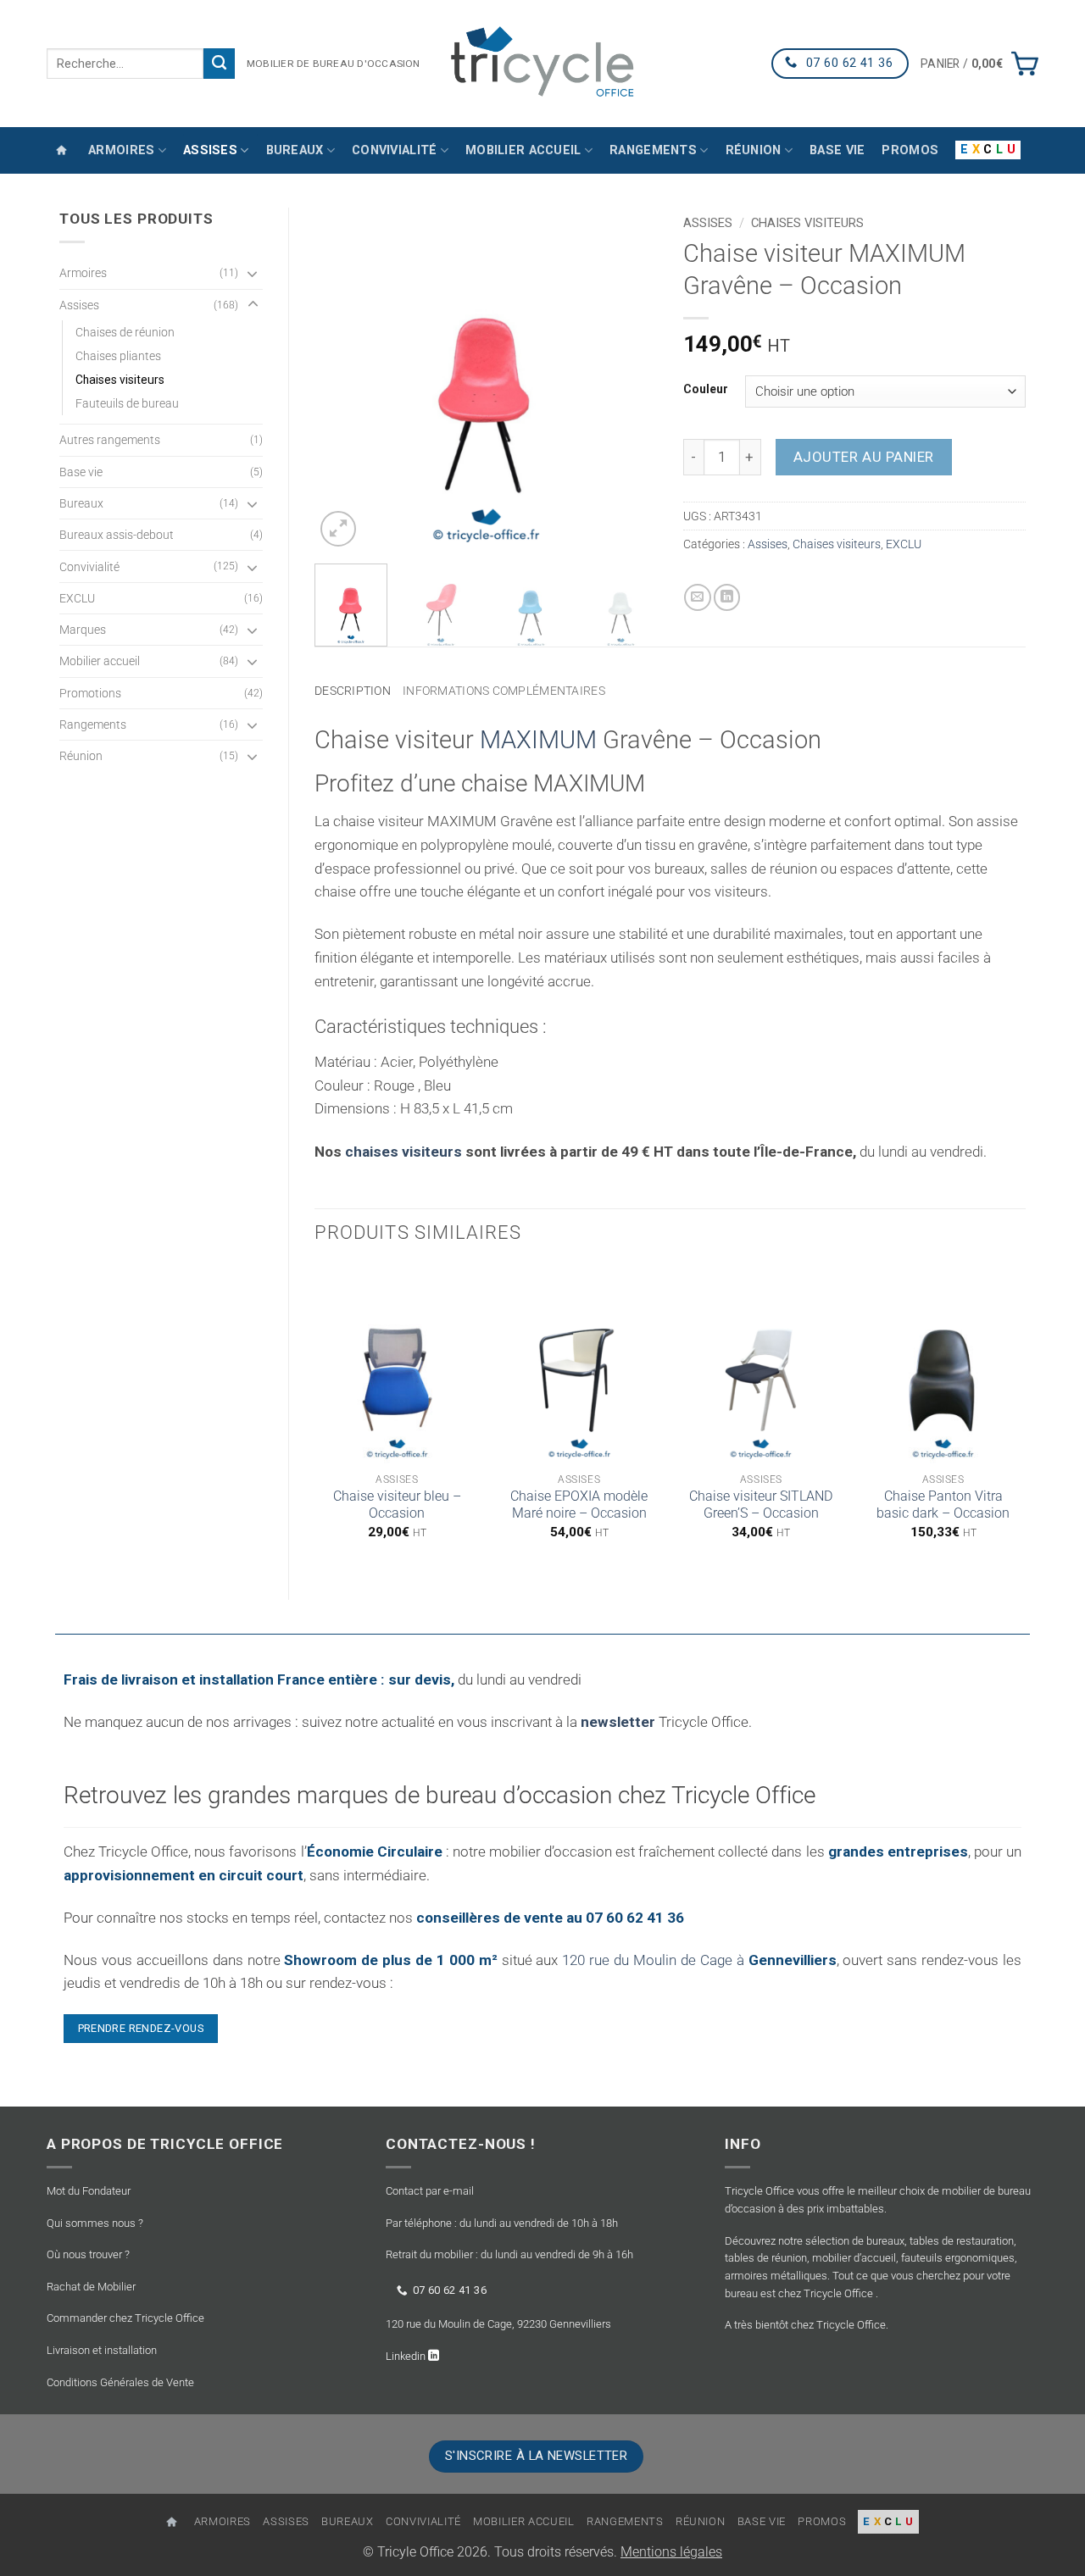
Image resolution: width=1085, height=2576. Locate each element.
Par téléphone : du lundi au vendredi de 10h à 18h (502, 2223)
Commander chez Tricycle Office (125, 2318)
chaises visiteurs (403, 1152)
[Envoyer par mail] (698, 597)
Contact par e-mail (430, 2191)
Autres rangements (110, 440)
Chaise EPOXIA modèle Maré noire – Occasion (579, 1505)
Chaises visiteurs (120, 380)
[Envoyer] (219, 64)
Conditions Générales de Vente (120, 2382)
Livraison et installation (102, 2350)
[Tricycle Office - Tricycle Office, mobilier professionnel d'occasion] (542, 63)
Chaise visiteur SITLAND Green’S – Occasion (761, 1505)
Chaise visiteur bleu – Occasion (397, 1505)
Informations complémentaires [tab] (504, 691)
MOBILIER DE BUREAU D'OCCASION (334, 64)
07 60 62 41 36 (450, 2290)
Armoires (121, 150)
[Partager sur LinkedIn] (727, 597)
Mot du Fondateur (89, 2191)
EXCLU (77, 598)
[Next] (629, 379)
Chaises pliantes (118, 356)
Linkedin (407, 2356)
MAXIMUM (538, 740)
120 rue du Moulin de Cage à (699, 1960)
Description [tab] (353, 691)
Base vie (837, 150)
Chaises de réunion (125, 332)
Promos (910, 150)
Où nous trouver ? (88, 2254)
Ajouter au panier (864, 457)
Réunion (754, 150)
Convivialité (394, 150)
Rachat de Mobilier (91, 2287)
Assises (210, 150)
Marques (83, 630)
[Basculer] (253, 273)
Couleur (706, 389)
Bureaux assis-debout (117, 535)
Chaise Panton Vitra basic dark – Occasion (943, 1505)
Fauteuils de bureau (127, 403)
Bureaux (295, 150)
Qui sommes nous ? (95, 2223)
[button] (979, 64)
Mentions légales (671, 2552)
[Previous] (342, 379)
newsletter (618, 1722)
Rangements (653, 150)
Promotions (90, 693)
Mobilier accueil (523, 150)
